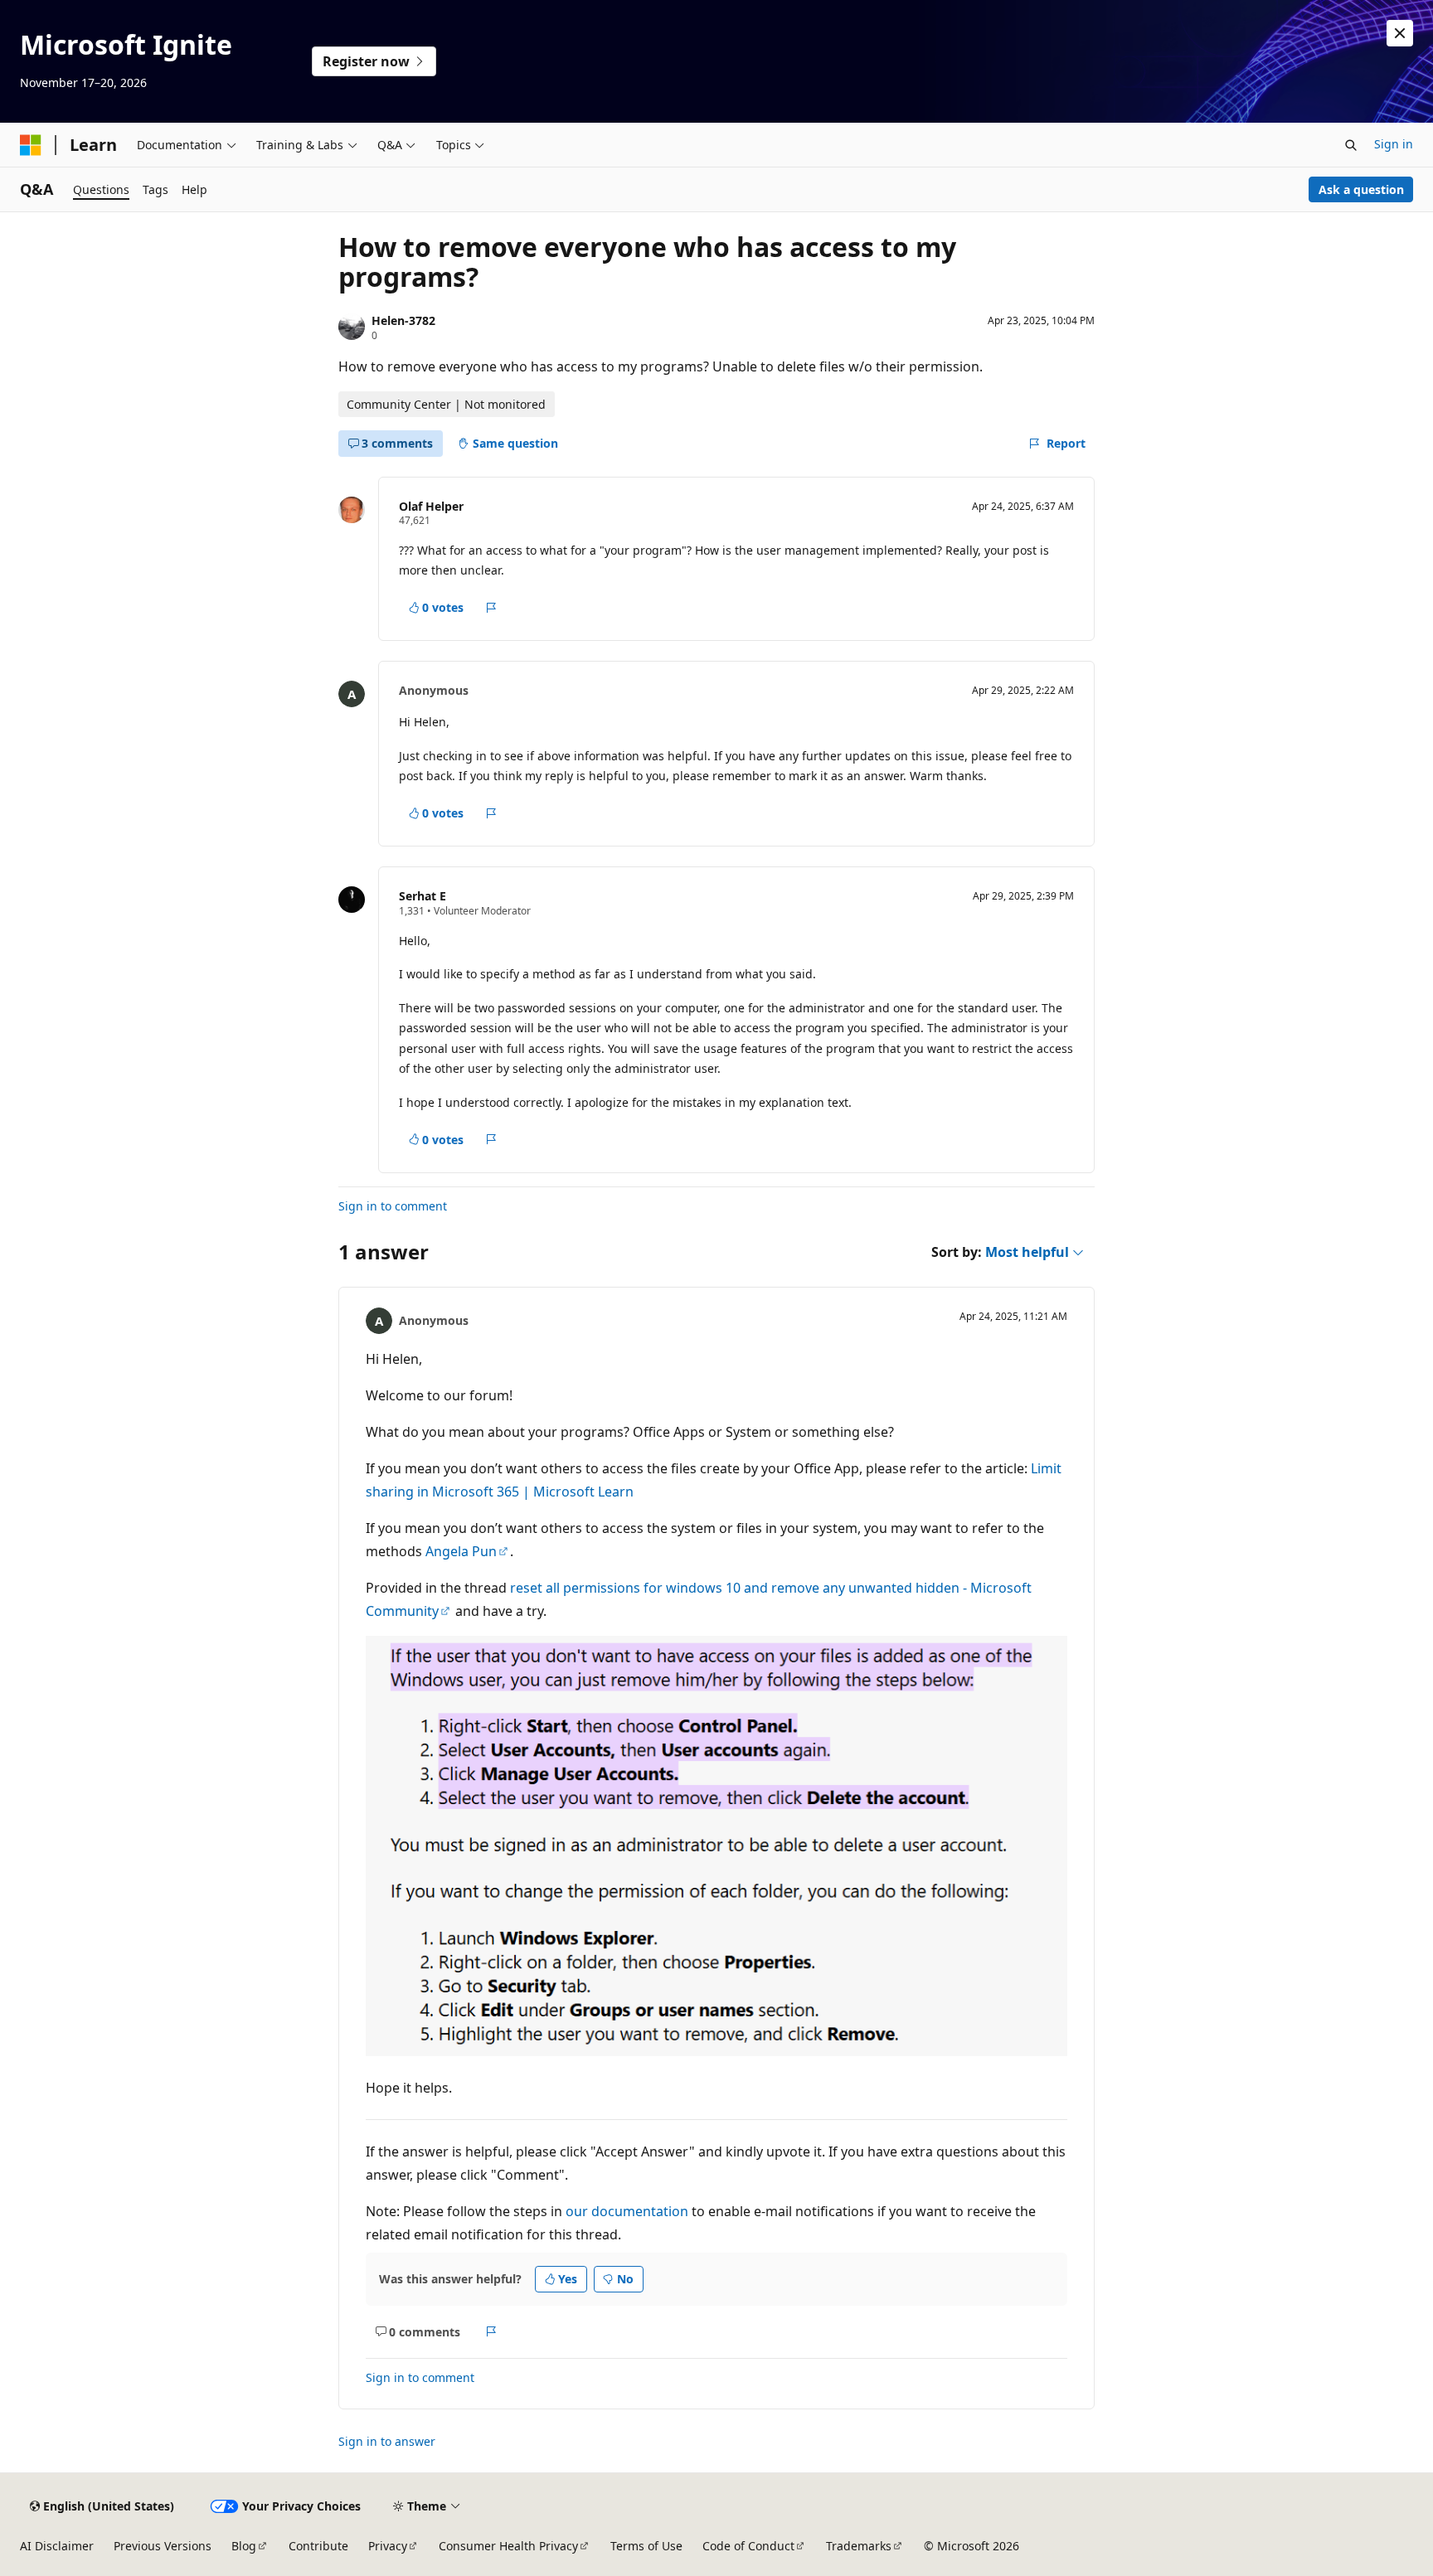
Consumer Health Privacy (508, 2546)
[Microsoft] (31, 145)
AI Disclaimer (57, 2546)
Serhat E (423, 896)
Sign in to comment (393, 1206)
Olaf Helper (431, 506)
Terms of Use (646, 2546)
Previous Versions (163, 2546)
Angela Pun (461, 1551)
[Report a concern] (491, 608)
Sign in (1394, 144)
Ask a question (1361, 189)
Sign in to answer (387, 2441)
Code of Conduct (748, 2546)
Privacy (388, 2546)
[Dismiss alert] (1400, 33)
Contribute (318, 2546)
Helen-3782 (403, 320)
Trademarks (859, 2546)
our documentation (627, 2211)
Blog (244, 2546)
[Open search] (1351, 145)
